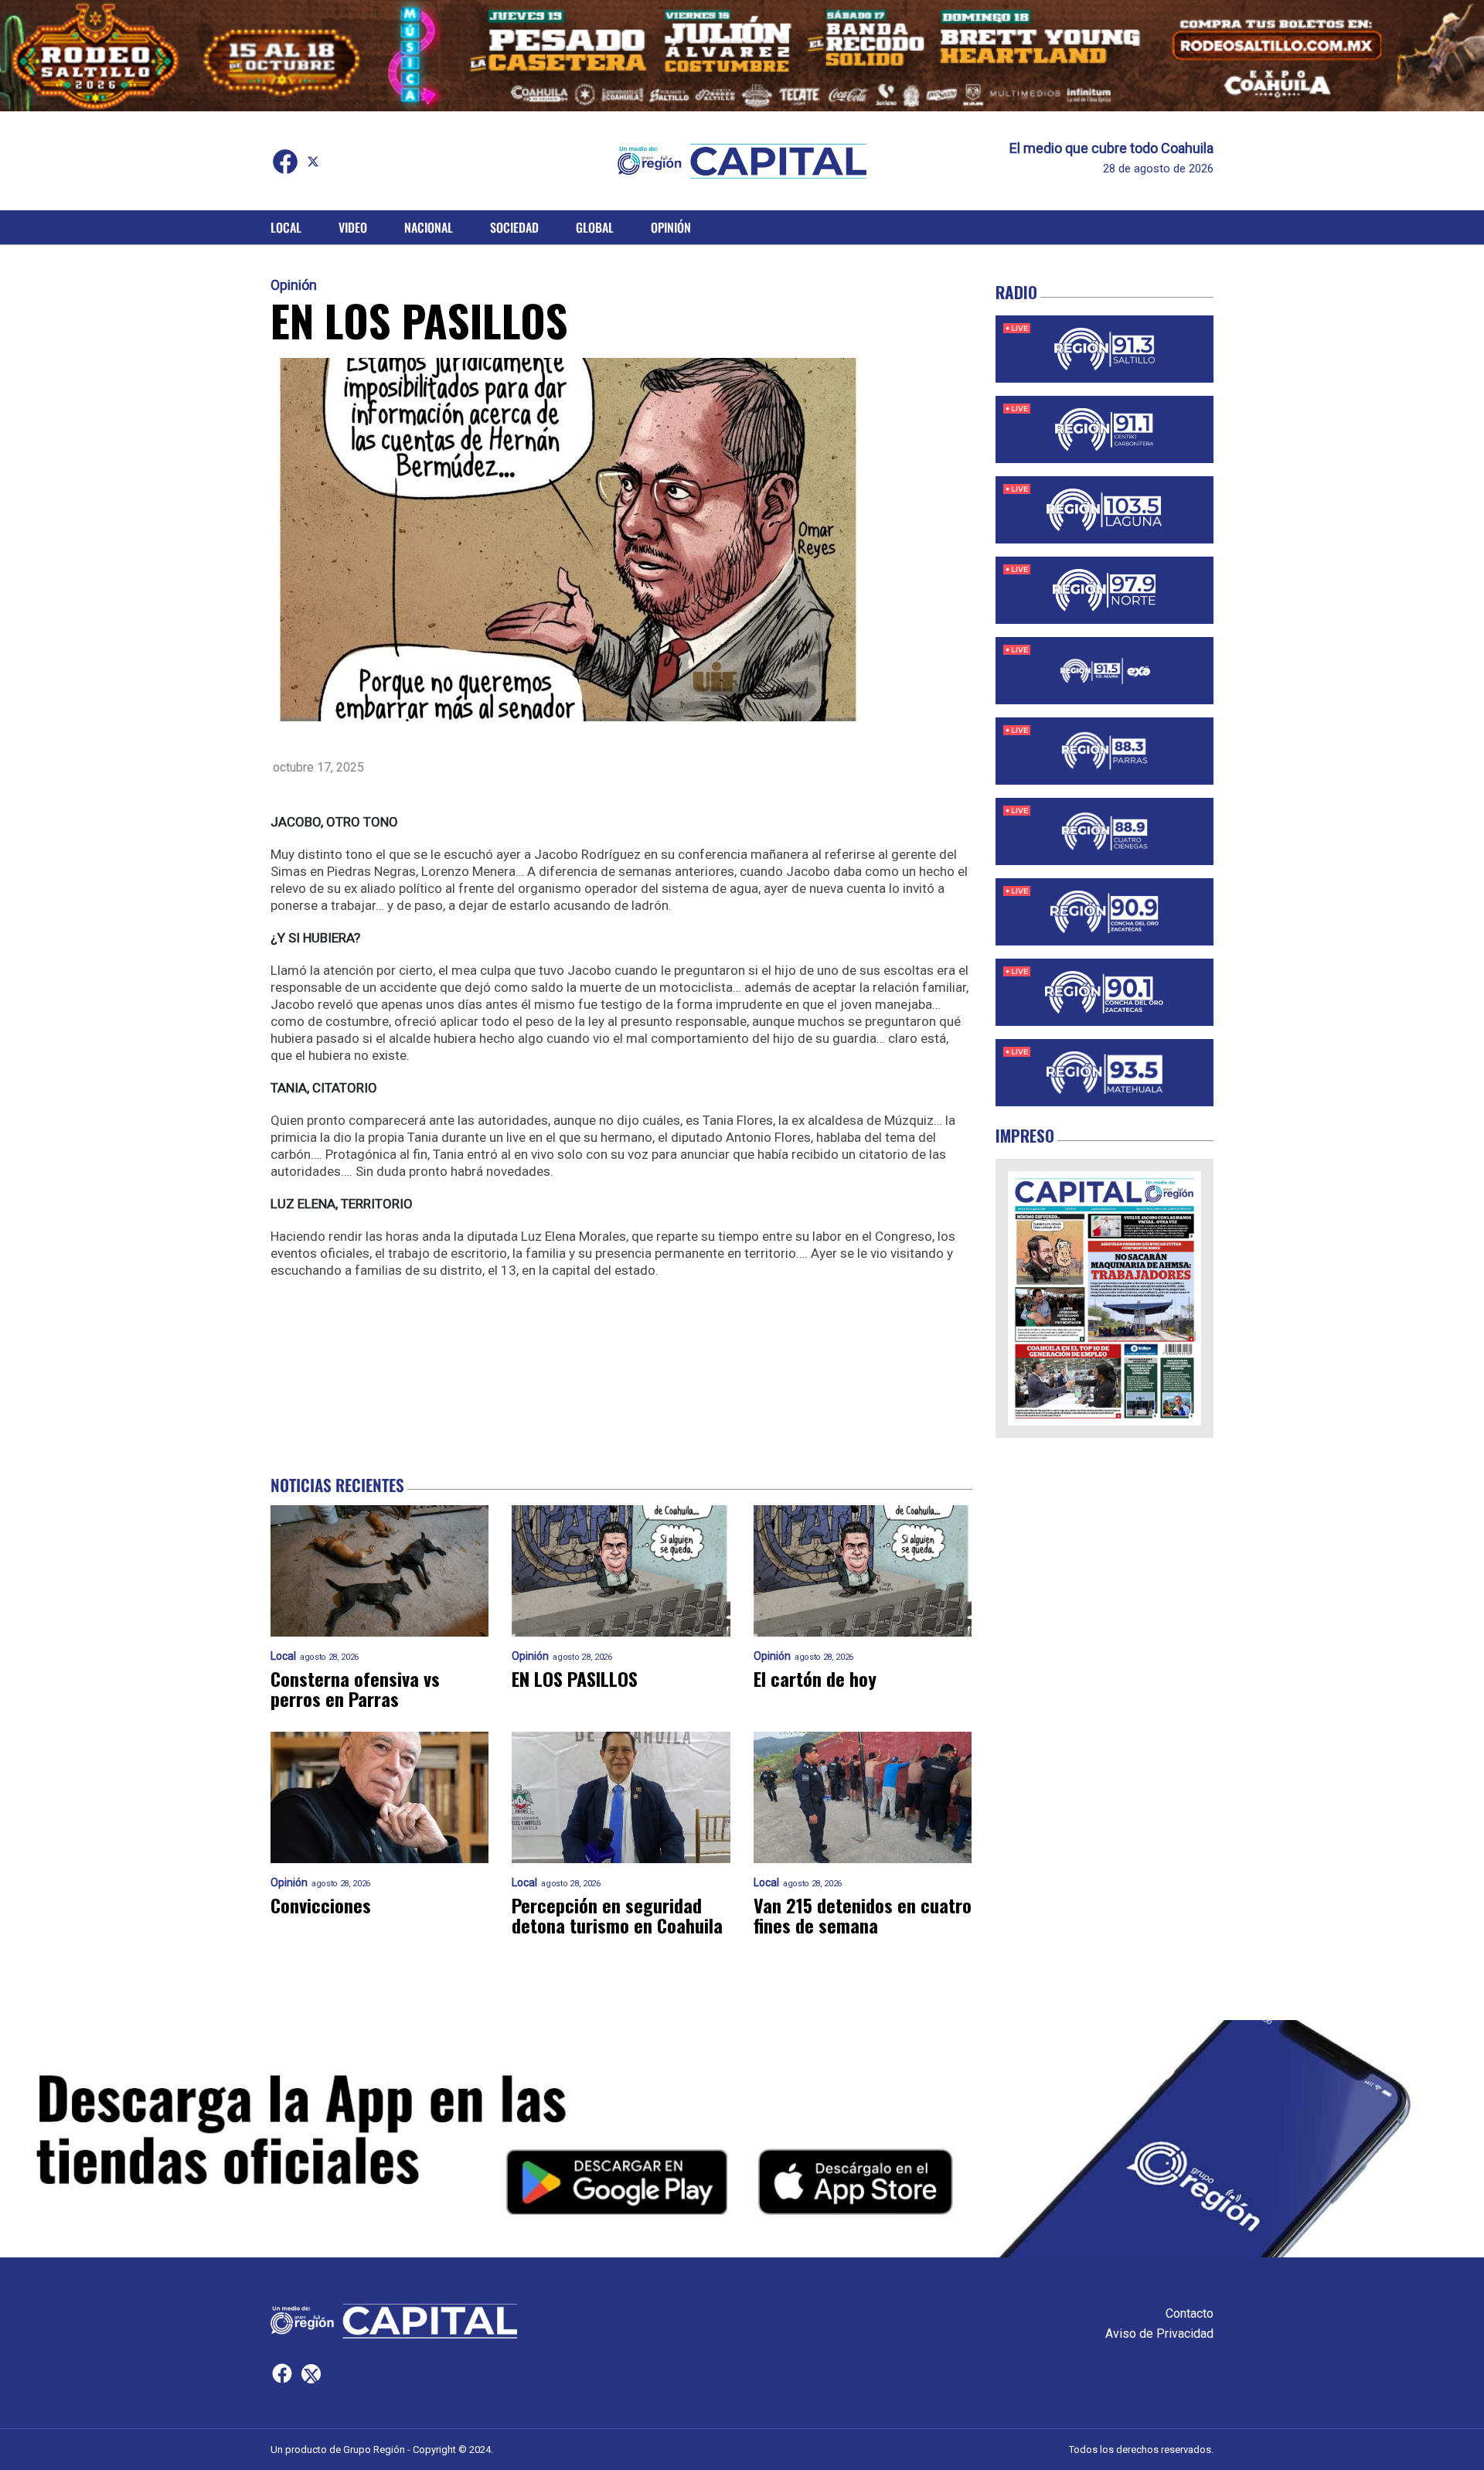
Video (353, 227)
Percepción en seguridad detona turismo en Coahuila (617, 1915)
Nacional (429, 227)
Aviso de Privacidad (1159, 2334)
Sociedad (514, 227)
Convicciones (321, 1905)
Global (595, 227)
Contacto (1190, 2313)
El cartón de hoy (815, 1678)
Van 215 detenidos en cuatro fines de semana (863, 1915)
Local (286, 227)
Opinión (671, 227)
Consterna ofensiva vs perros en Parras (355, 1688)
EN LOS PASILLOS (575, 1678)
